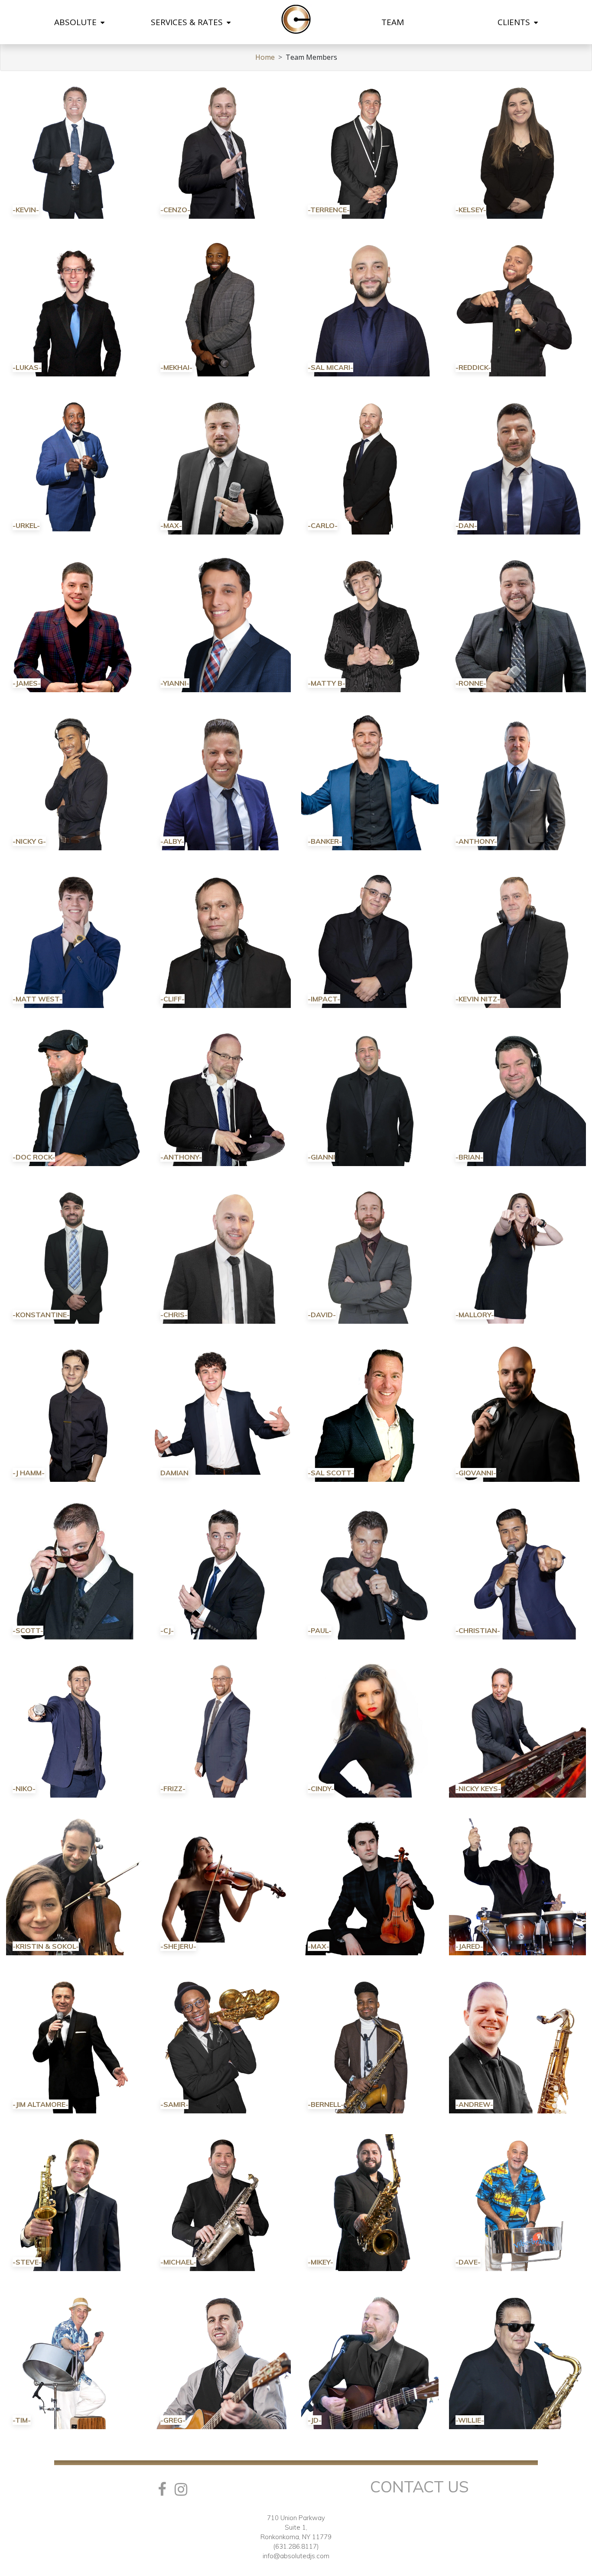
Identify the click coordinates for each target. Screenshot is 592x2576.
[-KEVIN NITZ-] (518, 939)
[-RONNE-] (518, 623)
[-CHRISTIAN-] (518, 1570)
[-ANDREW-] (518, 2044)
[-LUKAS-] (75, 307)
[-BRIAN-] (518, 1097)
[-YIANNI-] (223, 623)
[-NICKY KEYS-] (518, 1728)
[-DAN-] (518, 465)
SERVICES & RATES (188, 22)
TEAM (393, 22)
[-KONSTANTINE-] (75, 1254)
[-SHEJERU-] (223, 1886)
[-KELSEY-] (518, 149)
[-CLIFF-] (223, 939)
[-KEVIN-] (75, 149)
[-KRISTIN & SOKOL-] (75, 1886)
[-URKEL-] (75, 465)
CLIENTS (515, 22)
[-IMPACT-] (370, 939)
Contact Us (420, 2487)
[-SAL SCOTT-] (370, 1413)
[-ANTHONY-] (518, 781)
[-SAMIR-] (223, 2044)
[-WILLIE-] (518, 2360)
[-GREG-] (223, 2360)
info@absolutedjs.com (296, 2556)
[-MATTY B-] (370, 623)
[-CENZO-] (223, 149)
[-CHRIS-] (223, 1254)
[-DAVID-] (370, 1254)
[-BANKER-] (370, 781)
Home (265, 57)
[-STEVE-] (75, 2202)
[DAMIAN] (223, 1413)
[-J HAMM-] (75, 1413)
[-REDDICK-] (518, 307)
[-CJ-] (223, 1570)
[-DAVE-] (518, 2202)
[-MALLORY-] (518, 1254)
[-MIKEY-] (370, 2202)
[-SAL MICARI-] (370, 307)
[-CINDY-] (370, 1728)
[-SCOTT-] (75, 1570)
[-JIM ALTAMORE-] (75, 2044)
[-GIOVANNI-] (518, 1413)
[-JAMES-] (75, 623)
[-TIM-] (75, 2360)
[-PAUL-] (370, 1570)
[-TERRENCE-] (370, 149)
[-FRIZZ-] (223, 1728)
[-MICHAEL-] (223, 2202)
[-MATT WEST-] (75, 939)
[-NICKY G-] (75, 781)
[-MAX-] (223, 465)
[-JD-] (370, 2360)
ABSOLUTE (76, 22)
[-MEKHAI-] (223, 307)
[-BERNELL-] (370, 2044)
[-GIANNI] (370, 1097)
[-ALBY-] (223, 781)
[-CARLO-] (370, 465)
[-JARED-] (518, 1886)
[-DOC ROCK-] (75, 1097)
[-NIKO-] (75, 1728)
